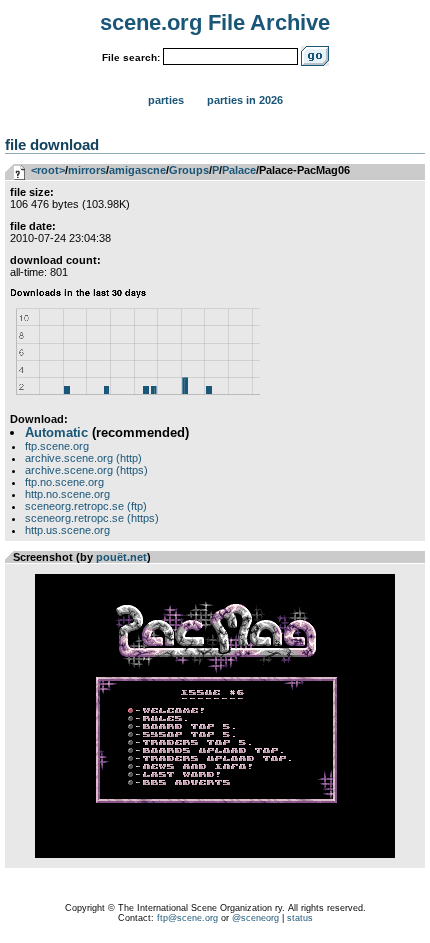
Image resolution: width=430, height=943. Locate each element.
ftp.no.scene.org (64, 482)
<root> (48, 170)
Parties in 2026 (245, 100)
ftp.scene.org (57, 446)
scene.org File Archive (215, 22)
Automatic (56, 432)
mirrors (87, 170)
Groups (189, 170)
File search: (131, 57)
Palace (239, 170)
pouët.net (121, 557)
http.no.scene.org (67, 494)
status (300, 918)
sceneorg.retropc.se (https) (92, 518)
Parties (166, 100)
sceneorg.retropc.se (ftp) (86, 506)
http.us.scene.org (67, 530)
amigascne (137, 170)
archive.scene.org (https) (86, 470)
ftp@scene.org (187, 918)
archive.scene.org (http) (83, 458)
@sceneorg (255, 918)
